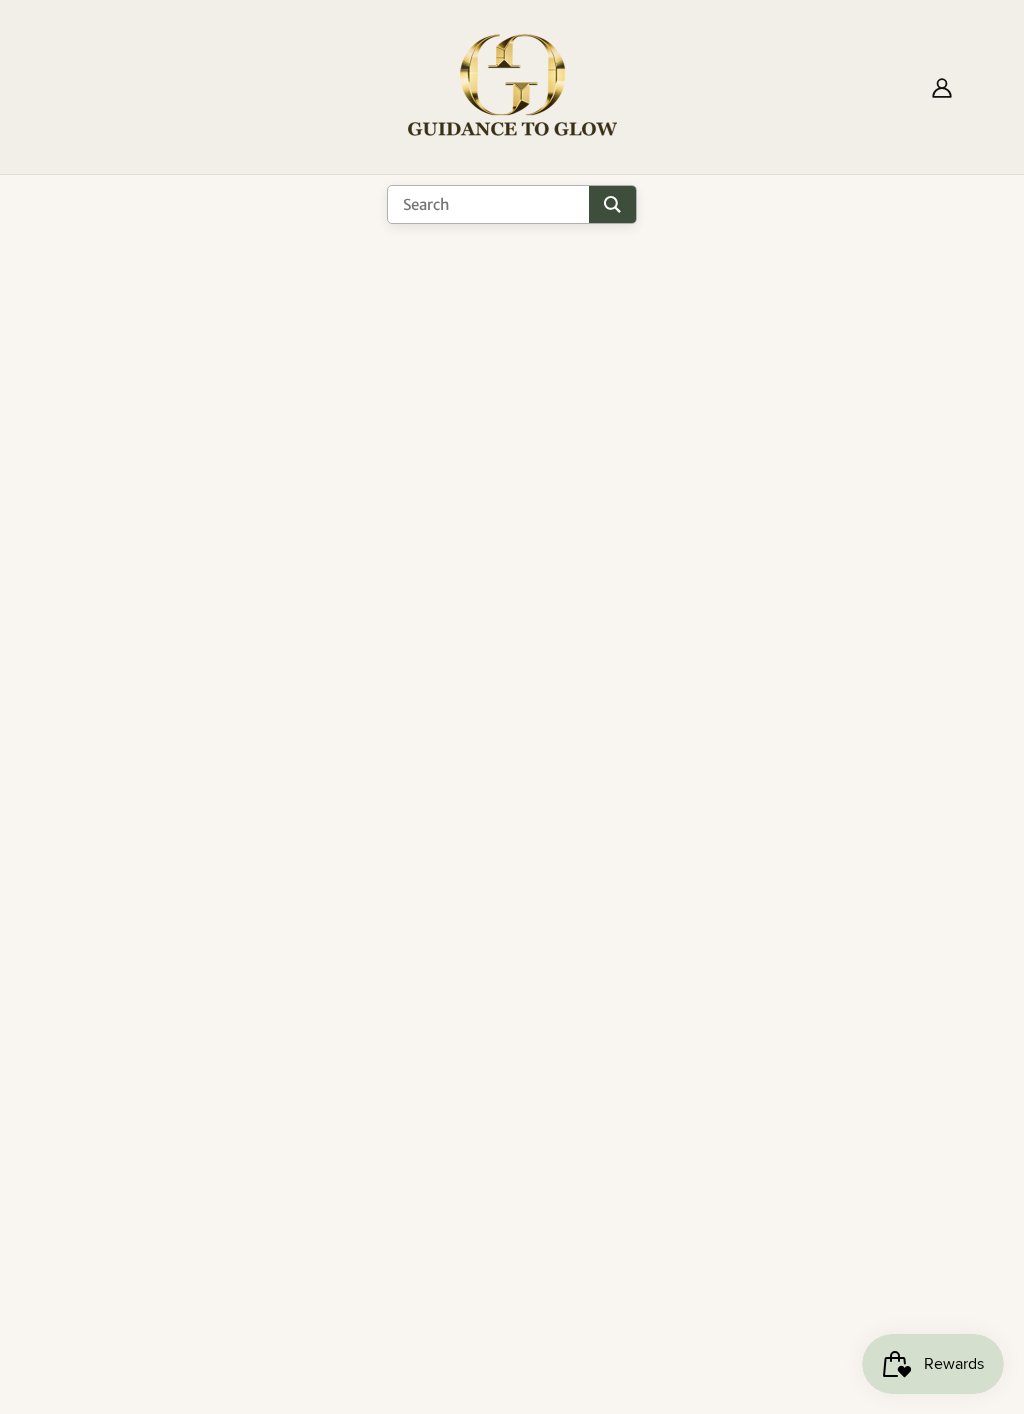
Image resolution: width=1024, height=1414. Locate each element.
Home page (454, 513)
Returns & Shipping (506, 1006)
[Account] (942, 87)
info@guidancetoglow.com (215, 1230)
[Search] (612, 204)
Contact (465, 1102)
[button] (111, 1338)
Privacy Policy (488, 1054)
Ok (933, 1076)
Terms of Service (499, 1078)
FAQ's (456, 1030)
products (697, 513)
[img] (72, 1266)
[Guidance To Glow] (512, 85)
